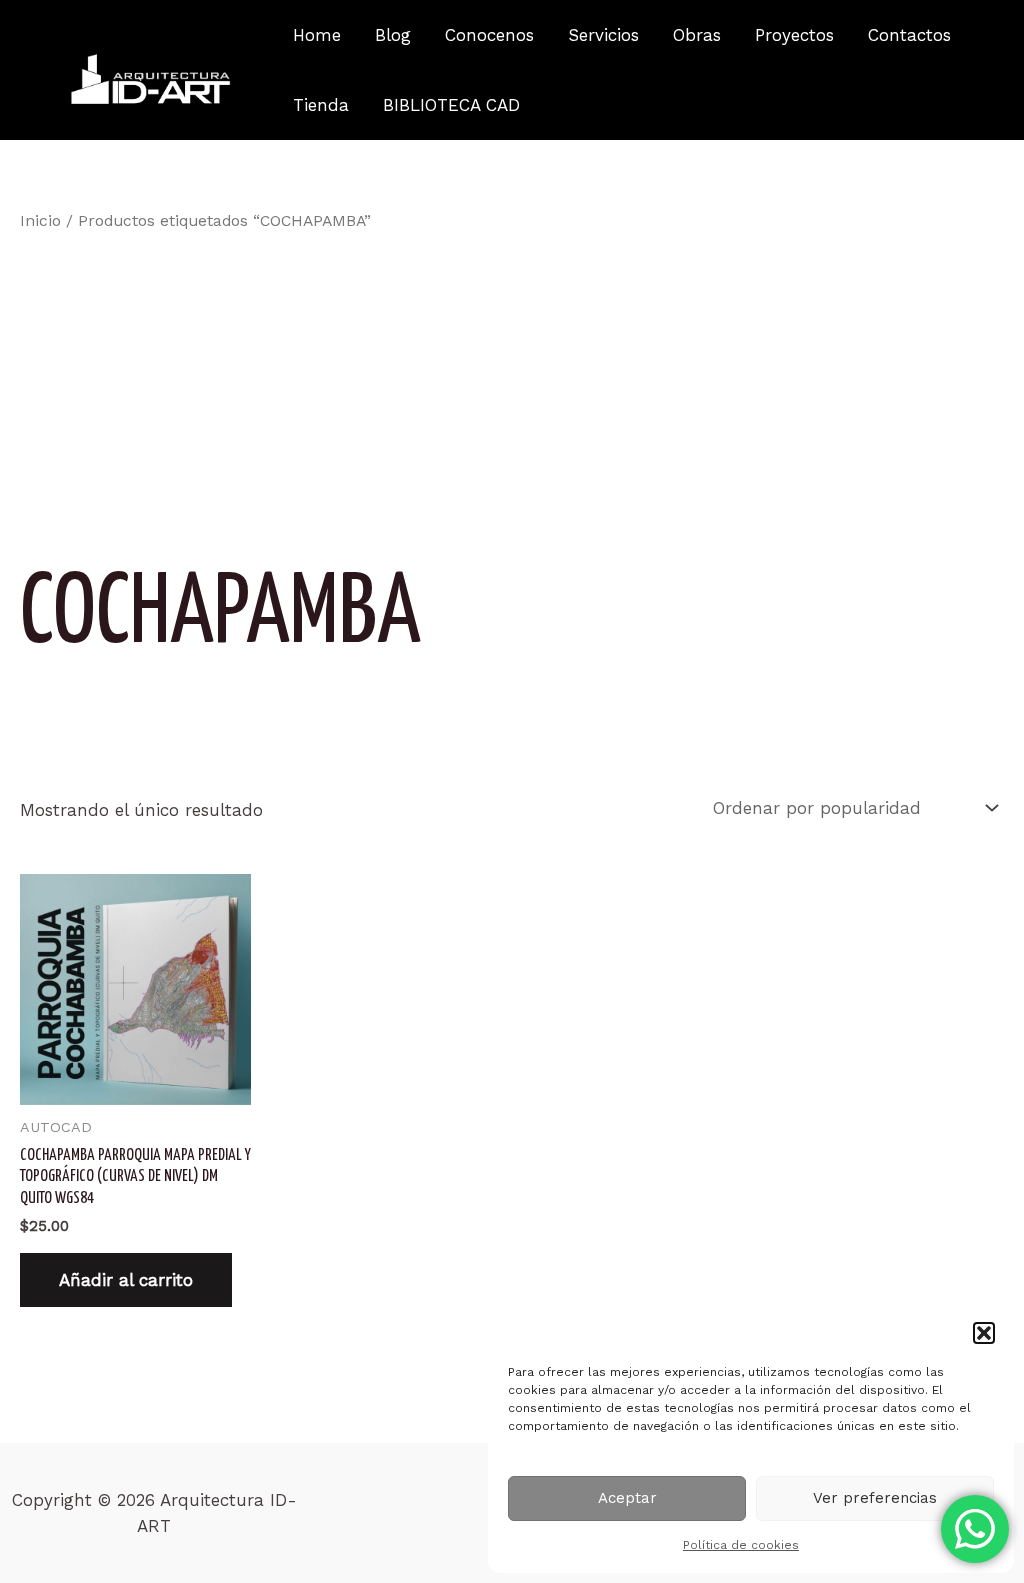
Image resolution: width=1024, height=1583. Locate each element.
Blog (393, 35)
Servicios (603, 35)
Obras (697, 35)
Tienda (321, 105)
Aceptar (627, 1498)
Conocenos (489, 35)
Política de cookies (741, 1545)
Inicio (40, 220)
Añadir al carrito (126, 1280)
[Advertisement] (512, 389)
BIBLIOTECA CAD (451, 105)
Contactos (909, 35)
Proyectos (794, 35)
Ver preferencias (875, 1498)
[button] (984, 1333)
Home (317, 35)
